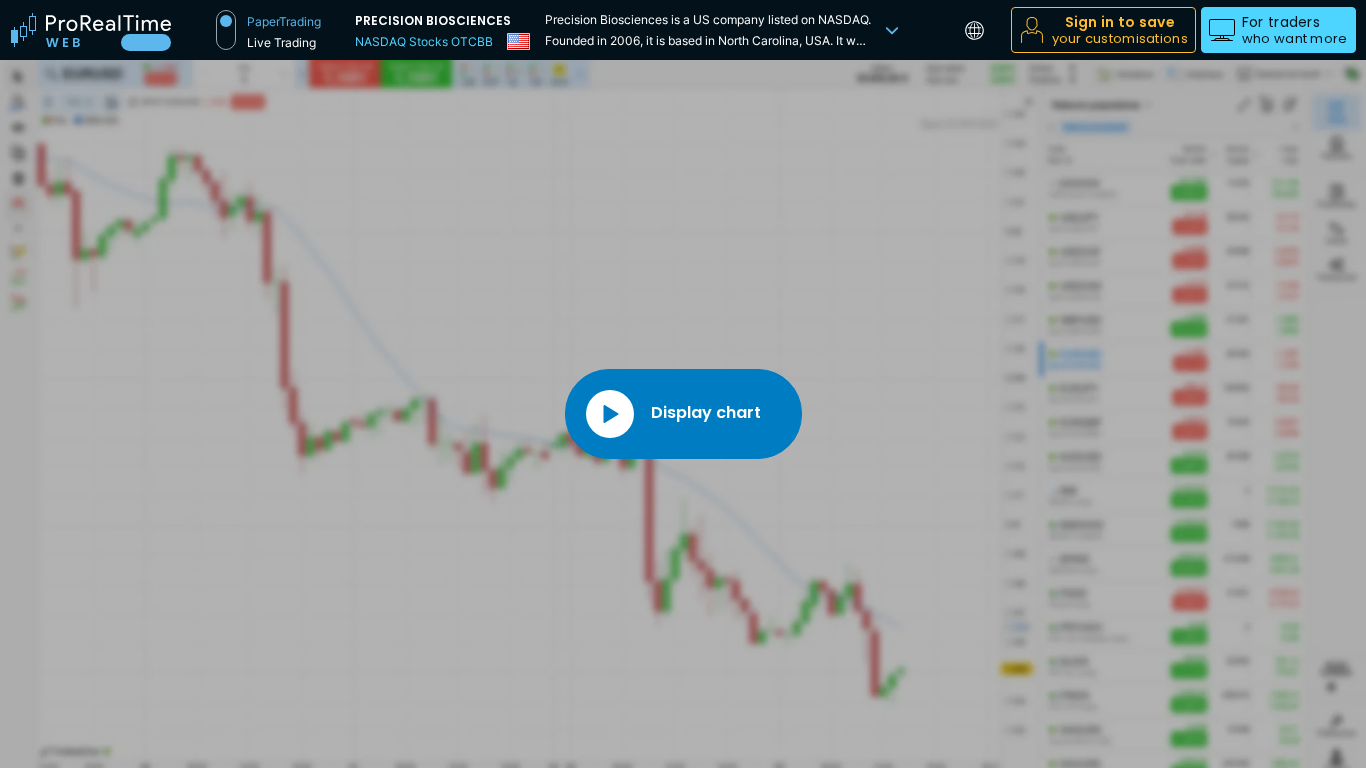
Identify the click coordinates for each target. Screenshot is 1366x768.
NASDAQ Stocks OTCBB (424, 41)
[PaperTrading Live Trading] (226, 30)
